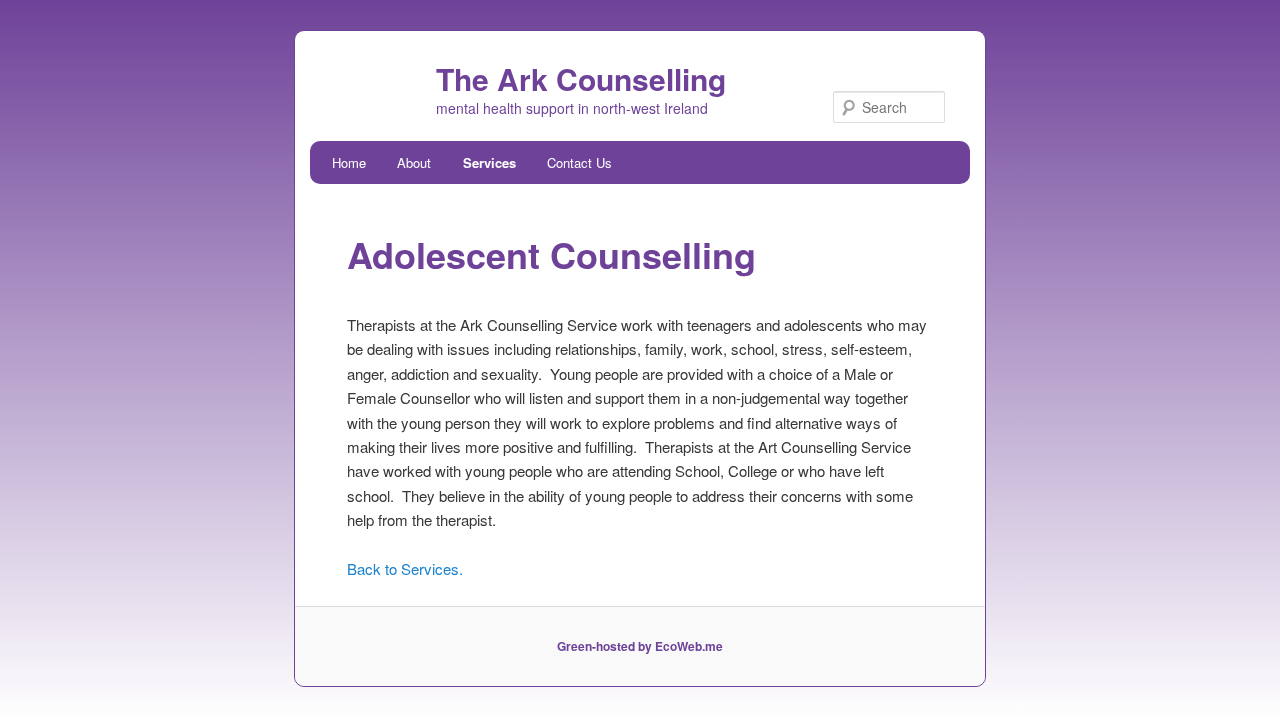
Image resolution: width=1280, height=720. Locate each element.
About (414, 162)
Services (489, 162)
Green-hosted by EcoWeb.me (640, 646)
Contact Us (579, 162)
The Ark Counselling (581, 78)
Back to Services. (405, 568)
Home (349, 162)
